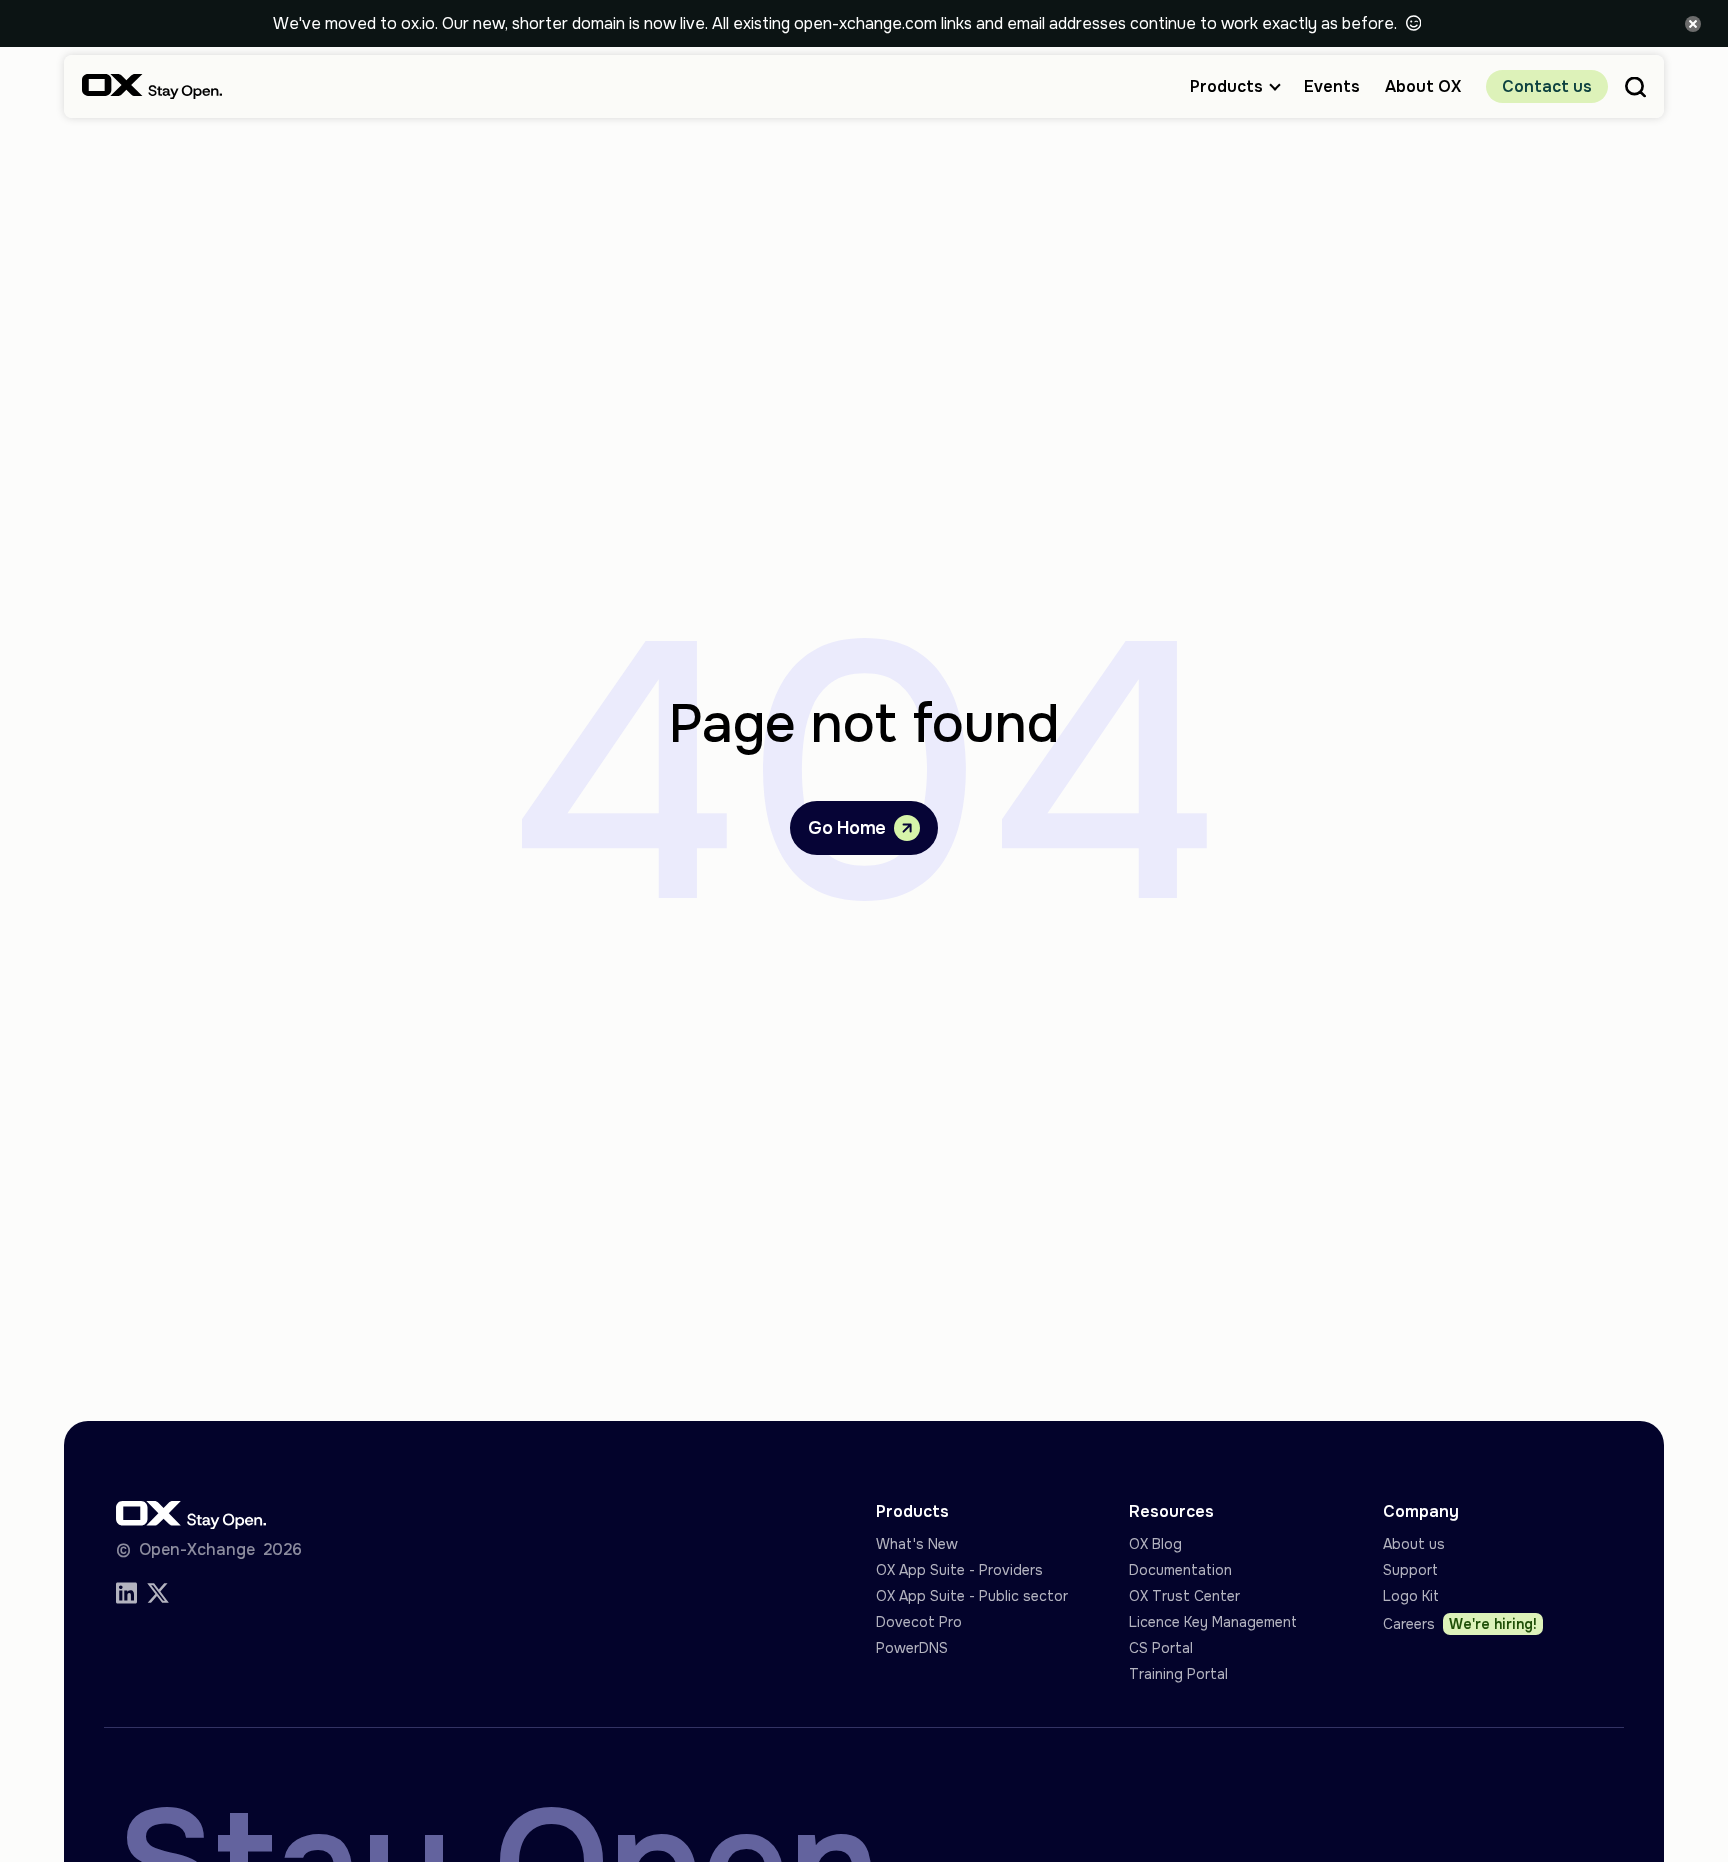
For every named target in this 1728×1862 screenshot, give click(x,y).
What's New (917, 1544)
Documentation (1180, 1570)
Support (1410, 1570)
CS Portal (1161, 1648)
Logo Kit (1411, 1596)
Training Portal (1178, 1674)
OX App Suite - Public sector (972, 1596)
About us (1414, 1544)
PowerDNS (912, 1648)
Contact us (1547, 86)
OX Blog (1155, 1544)
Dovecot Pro (919, 1622)
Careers (1460, 1624)
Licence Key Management (1213, 1622)
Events (1332, 86)
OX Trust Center (1184, 1596)
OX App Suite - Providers (959, 1570)
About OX (1423, 86)
